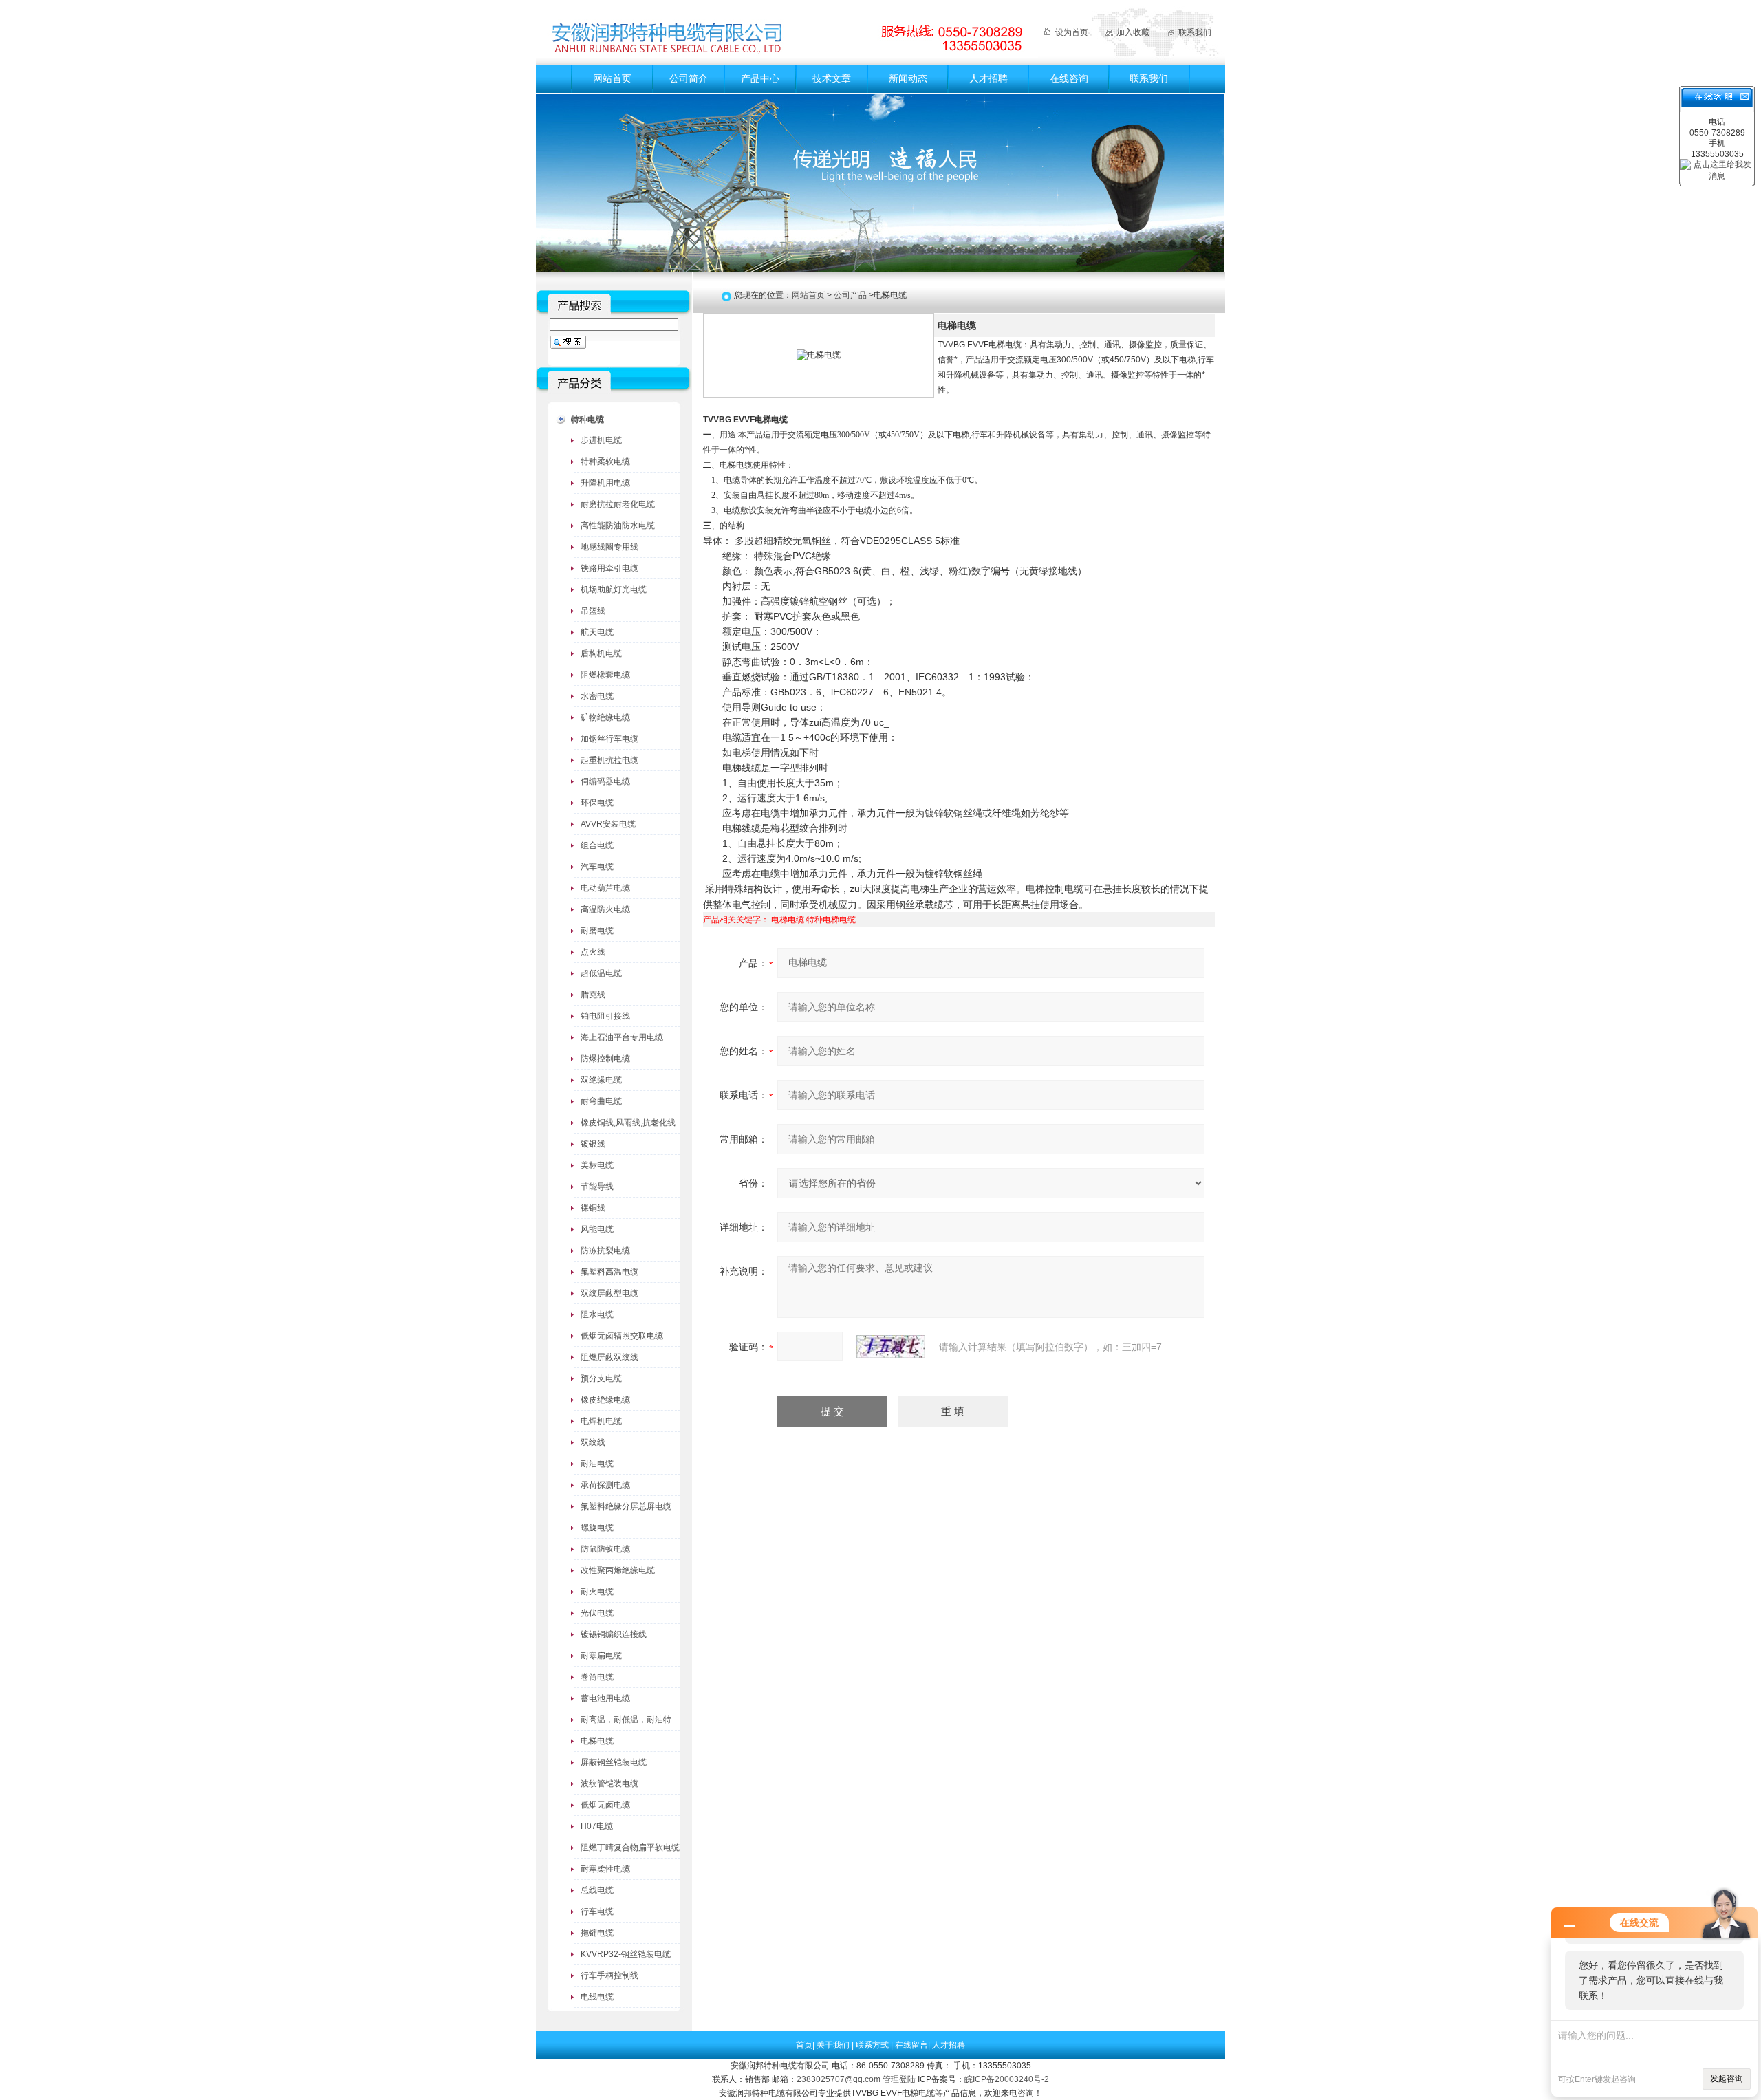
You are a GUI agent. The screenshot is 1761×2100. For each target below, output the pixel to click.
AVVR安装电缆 (608, 824)
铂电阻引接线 (605, 1016)
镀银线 (593, 1144)
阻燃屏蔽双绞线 (609, 1357)
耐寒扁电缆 (601, 1656)
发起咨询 (1727, 2079)
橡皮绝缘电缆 (605, 1400)
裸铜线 (593, 1208)
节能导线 (597, 1187)
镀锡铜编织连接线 (614, 1634)
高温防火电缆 (605, 909)
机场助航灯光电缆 (614, 589)
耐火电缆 (597, 1592)
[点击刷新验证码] (891, 1347)
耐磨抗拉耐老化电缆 (618, 504)
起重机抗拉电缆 (609, 760)
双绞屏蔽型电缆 (609, 1293)
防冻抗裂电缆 (605, 1251)
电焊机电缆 (601, 1421)
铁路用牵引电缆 (609, 568)
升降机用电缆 (605, 483)
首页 (804, 2045)
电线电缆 (597, 1997)
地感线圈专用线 (609, 547)
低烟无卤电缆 (605, 1805)
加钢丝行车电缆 (609, 739)
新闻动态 (908, 78)
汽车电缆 (597, 867)
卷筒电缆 (597, 1677)
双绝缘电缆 (601, 1080)
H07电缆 (597, 1826)
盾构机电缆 (601, 653)
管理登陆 (899, 2079)
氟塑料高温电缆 (609, 1272)
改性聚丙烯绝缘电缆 (618, 1570)
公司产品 (850, 295)
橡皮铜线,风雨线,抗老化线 (628, 1123)
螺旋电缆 (597, 1528)
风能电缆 (597, 1229)
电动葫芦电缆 (605, 888)
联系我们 (1195, 32)
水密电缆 (597, 696)
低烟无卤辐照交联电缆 (622, 1336)
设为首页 (1072, 32)
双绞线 (593, 1442)
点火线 (593, 952)
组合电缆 (597, 845)
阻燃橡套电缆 (605, 675)
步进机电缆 (601, 440)
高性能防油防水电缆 (618, 526)
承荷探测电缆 (605, 1485)
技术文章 (832, 78)
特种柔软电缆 (605, 462)
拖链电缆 (597, 1933)
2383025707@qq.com (839, 2079)
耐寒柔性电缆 (605, 1869)
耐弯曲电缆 (601, 1101)
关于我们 (834, 2045)
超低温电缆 (601, 973)
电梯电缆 (597, 1741)
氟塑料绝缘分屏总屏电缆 (626, 1506)
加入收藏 (1133, 32)
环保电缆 (597, 803)
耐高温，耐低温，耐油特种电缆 (638, 1720)
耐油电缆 (597, 1464)
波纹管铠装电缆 (609, 1784)
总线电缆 (597, 1890)
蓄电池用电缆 (605, 1698)
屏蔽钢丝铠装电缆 (614, 1762)
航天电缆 (597, 632)
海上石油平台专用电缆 (622, 1037)
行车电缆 (597, 1912)
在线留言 (911, 2045)
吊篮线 (593, 611)
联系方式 (873, 2045)
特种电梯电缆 (831, 920)
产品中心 (760, 78)
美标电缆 (597, 1165)
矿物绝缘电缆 (605, 717)
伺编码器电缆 (605, 781)
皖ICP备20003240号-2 (1007, 2079)
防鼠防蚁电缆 (605, 1549)
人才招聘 (988, 78)
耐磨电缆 (597, 931)
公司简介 (689, 78)
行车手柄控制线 (609, 1975)
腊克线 (593, 995)
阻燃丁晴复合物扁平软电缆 (630, 1848)
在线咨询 (1069, 78)
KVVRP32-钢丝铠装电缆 (626, 1954)
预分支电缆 (601, 1378)
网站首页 (612, 78)
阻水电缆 (597, 1314)
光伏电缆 (597, 1613)
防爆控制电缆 (605, 1059)
